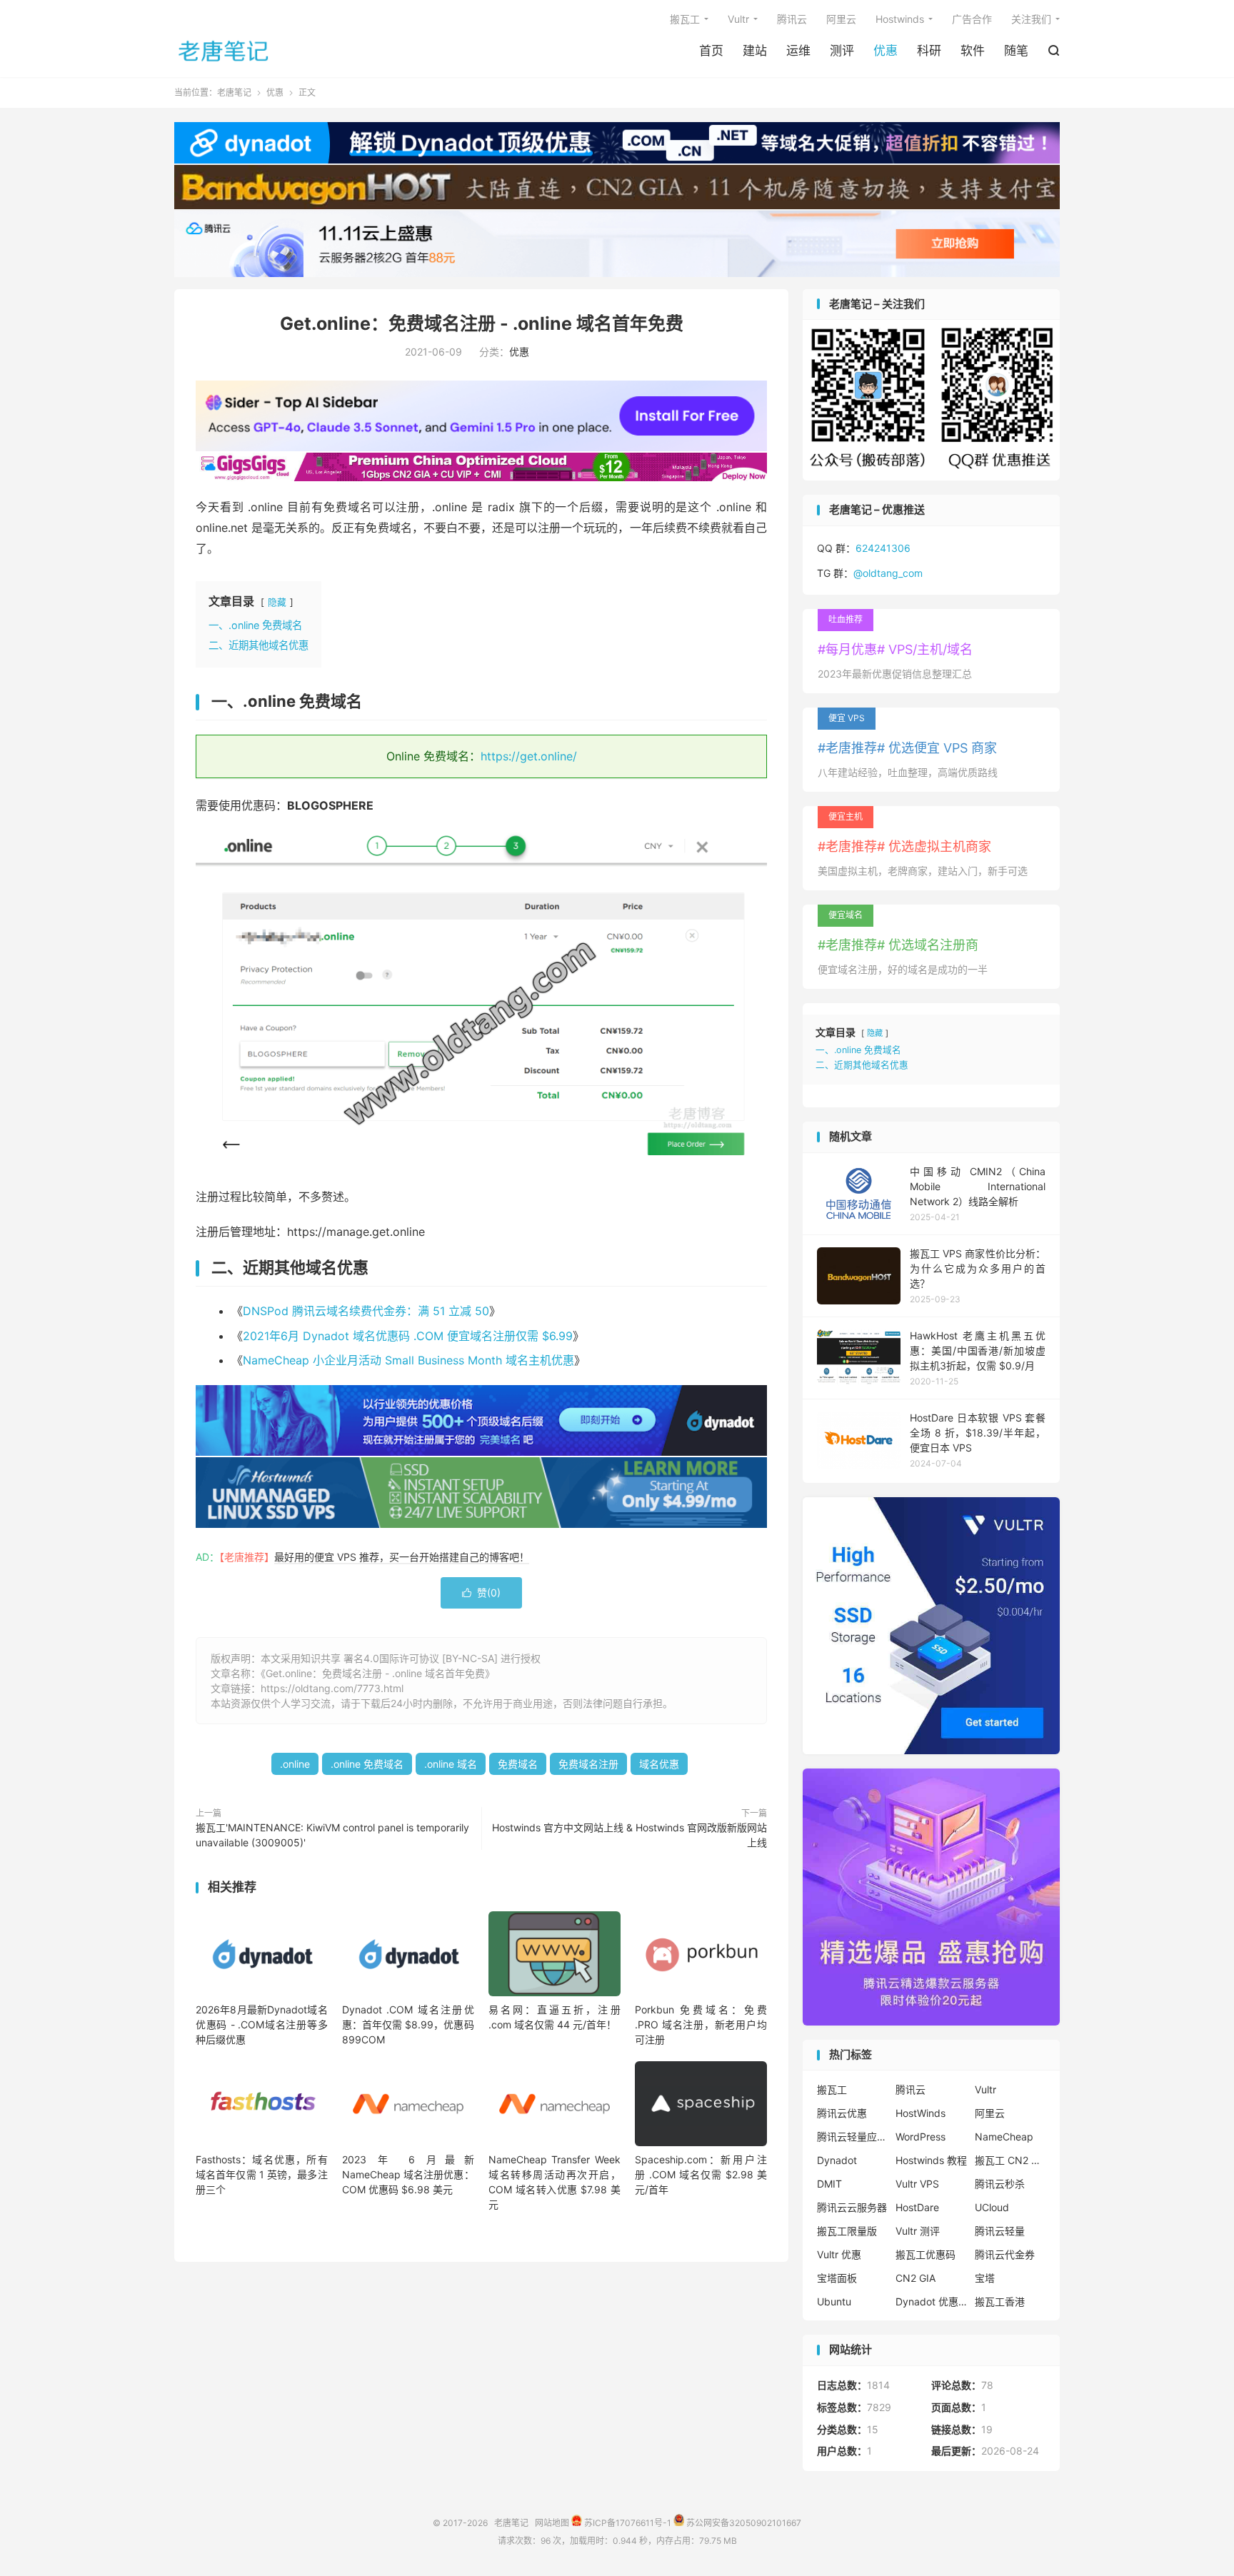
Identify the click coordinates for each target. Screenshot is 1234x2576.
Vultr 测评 (918, 2231)
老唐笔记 (224, 51)
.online (295, 1764)
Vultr (738, 19)
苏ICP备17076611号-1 (627, 2523)
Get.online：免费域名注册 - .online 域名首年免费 (482, 323)
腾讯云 (792, 19)
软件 (973, 51)
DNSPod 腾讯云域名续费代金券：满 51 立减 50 (366, 1311)
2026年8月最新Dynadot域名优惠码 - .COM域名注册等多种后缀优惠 (262, 2024)
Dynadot (837, 2160)
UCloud (992, 2207)
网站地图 (552, 2523)
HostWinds (921, 2113)
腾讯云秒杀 (1000, 2184)
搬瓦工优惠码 (925, 2254)
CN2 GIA (916, 2278)
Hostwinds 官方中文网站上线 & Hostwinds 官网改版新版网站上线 (629, 1835)
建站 (755, 51)
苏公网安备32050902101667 (743, 2523)
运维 (798, 51)
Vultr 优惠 (839, 2254)
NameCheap (1004, 2137)
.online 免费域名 (367, 1764)
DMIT (829, 2184)
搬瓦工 (685, 19)
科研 (929, 51)
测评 (842, 51)
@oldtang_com (888, 573)
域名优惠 (659, 1764)
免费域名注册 (588, 1764)
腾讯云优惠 (842, 2113)
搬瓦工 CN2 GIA (1010, 2160)
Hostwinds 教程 (931, 2160)
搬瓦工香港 (1000, 2301)
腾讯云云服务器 (852, 2207)
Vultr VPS (917, 2184)
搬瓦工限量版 (847, 2231)
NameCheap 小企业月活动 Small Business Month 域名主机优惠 (408, 1360)
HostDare (917, 2207)
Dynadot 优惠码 (931, 2301)
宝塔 (985, 2278)
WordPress (921, 2137)
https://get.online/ (529, 756)
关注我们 (1031, 19)
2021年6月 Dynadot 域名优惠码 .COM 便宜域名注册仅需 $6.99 (408, 1336)
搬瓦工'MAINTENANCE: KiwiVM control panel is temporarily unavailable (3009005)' (332, 1835)
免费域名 (518, 1764)
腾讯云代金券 (1005, 2254)
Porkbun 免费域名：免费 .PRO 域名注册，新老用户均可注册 (701, 2024)
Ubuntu (834, 2301)
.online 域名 (451, 1764)
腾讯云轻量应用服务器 (853, 2137)
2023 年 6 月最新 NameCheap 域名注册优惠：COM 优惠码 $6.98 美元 (408, 2174)
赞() (481, 1593)
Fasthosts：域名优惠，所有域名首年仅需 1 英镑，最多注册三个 (262, 2174)
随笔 (1016, 51)
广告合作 (972, 19)
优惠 (886, 51)
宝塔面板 (837, 2278)
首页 (711, 51)
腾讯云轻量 (1000, 2231)
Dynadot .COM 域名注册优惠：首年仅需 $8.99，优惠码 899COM (408, 2024)
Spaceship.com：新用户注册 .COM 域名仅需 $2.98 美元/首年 (701, 2174)
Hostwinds (900, 19)
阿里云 (841, 19)
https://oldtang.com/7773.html (332, 1688)
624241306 (883, 548)
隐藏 (277, 602)
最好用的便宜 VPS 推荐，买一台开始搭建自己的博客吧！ (402, 1557)
